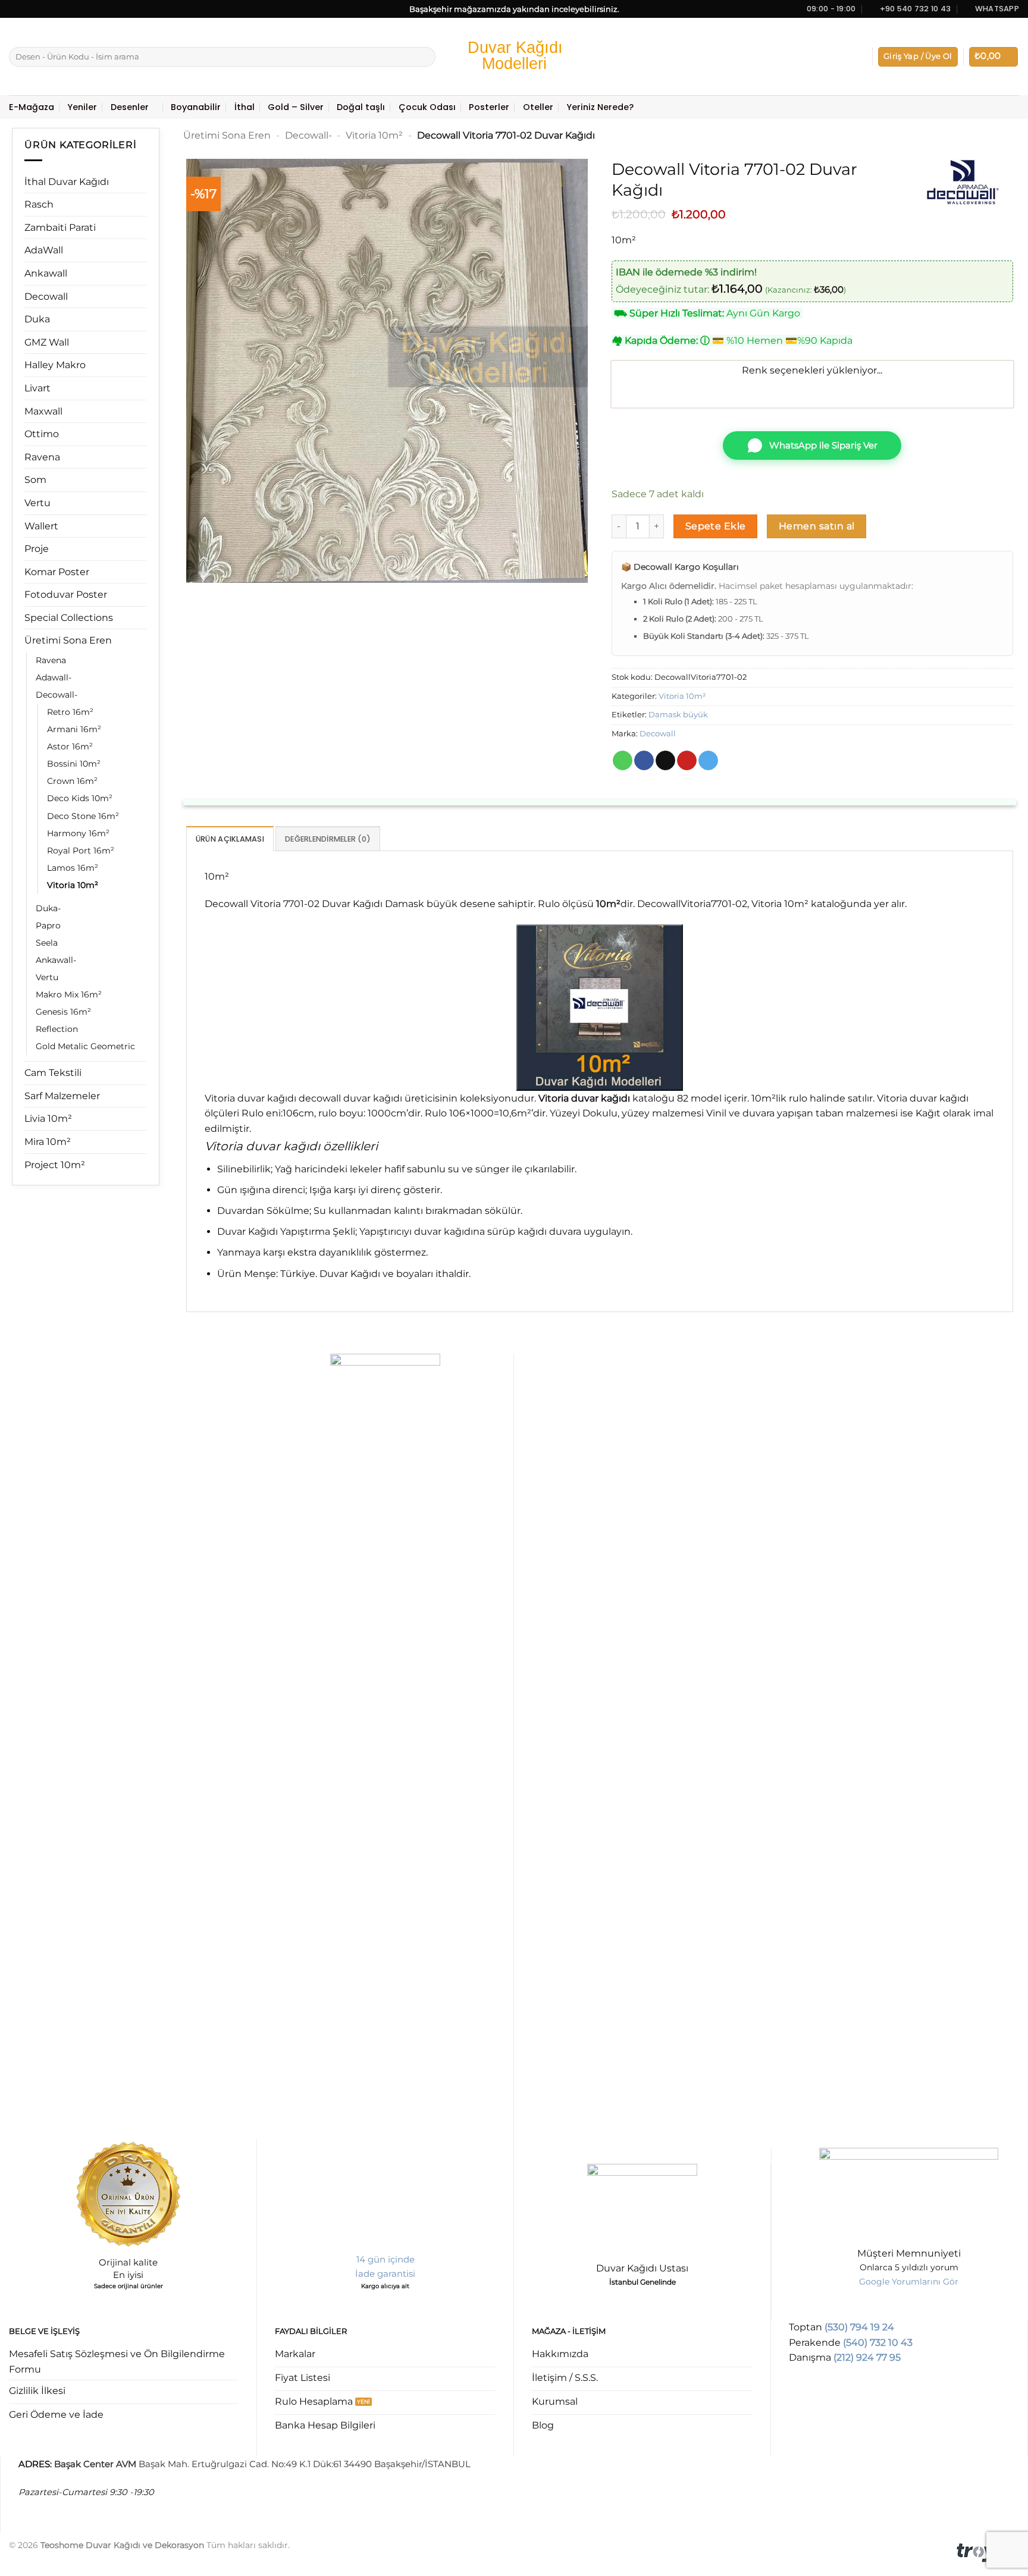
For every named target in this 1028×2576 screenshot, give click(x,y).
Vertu (37, 503)
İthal (245, 107)
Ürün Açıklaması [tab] (230, 839)
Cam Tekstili (53, 1073)
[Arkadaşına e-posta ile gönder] (665, 761)
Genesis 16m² (63, 1012)
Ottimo (42, 434)
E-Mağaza (32, 107)
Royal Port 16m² (81, 851)
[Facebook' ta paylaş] (644, 761)
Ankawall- (56, 960)
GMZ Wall (47, 342)
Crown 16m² (72, 781)
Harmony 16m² (78, 833)
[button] (918, 57)
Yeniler (82, 107)
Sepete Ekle (716, 526)
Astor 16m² (70, 746)
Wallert (41, 526)
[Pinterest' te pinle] (687, 761)
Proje (37, 549)
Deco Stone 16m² (83, 816)
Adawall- (54, 677)
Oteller (538, 107)
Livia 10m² (48, 1118)
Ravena (42, 457)
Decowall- (57, 695)
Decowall (46, 296)
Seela (47, 943)
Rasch (39, 204)
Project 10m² (55, 1165)
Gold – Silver (296, 107)
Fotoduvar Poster (66, 594)
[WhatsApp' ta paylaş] (623, 761)
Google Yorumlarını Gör (909, 2282)
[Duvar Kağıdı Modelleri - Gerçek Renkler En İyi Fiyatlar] (514, 57)
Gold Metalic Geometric (85, 1046)
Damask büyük (678, 715)
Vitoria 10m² (73, 885)
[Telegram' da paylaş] (708, 761)
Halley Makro (55, 365)
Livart (37, 388)
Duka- (48, 908)
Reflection (57, 1029)
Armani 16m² (74, 729)
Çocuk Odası (427, 107)
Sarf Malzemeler (62, 1096)
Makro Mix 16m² (69, 994)
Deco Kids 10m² (80, 798)
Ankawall (46, 273)
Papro (48, 925)
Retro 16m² (70, 712)
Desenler (130, 107)
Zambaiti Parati (60, 228)
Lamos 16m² (73, 868)
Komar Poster (57, 572)
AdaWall (44, 250)
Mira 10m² (48, 1142)
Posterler (489, 107)
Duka (37, 319)
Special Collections (69, 618)
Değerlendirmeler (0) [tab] (328, 839)
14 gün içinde (385, 2259)
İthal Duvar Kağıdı (67, 182)
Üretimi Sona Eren (68, 640)
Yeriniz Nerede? (600, 107)
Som (35, 480)
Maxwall (43, 411)
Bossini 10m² (74, 764)
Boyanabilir (196, 107)
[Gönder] (424, 57)
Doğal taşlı (361, 107)
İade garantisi (385, 2274)
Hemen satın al (817, 526)
